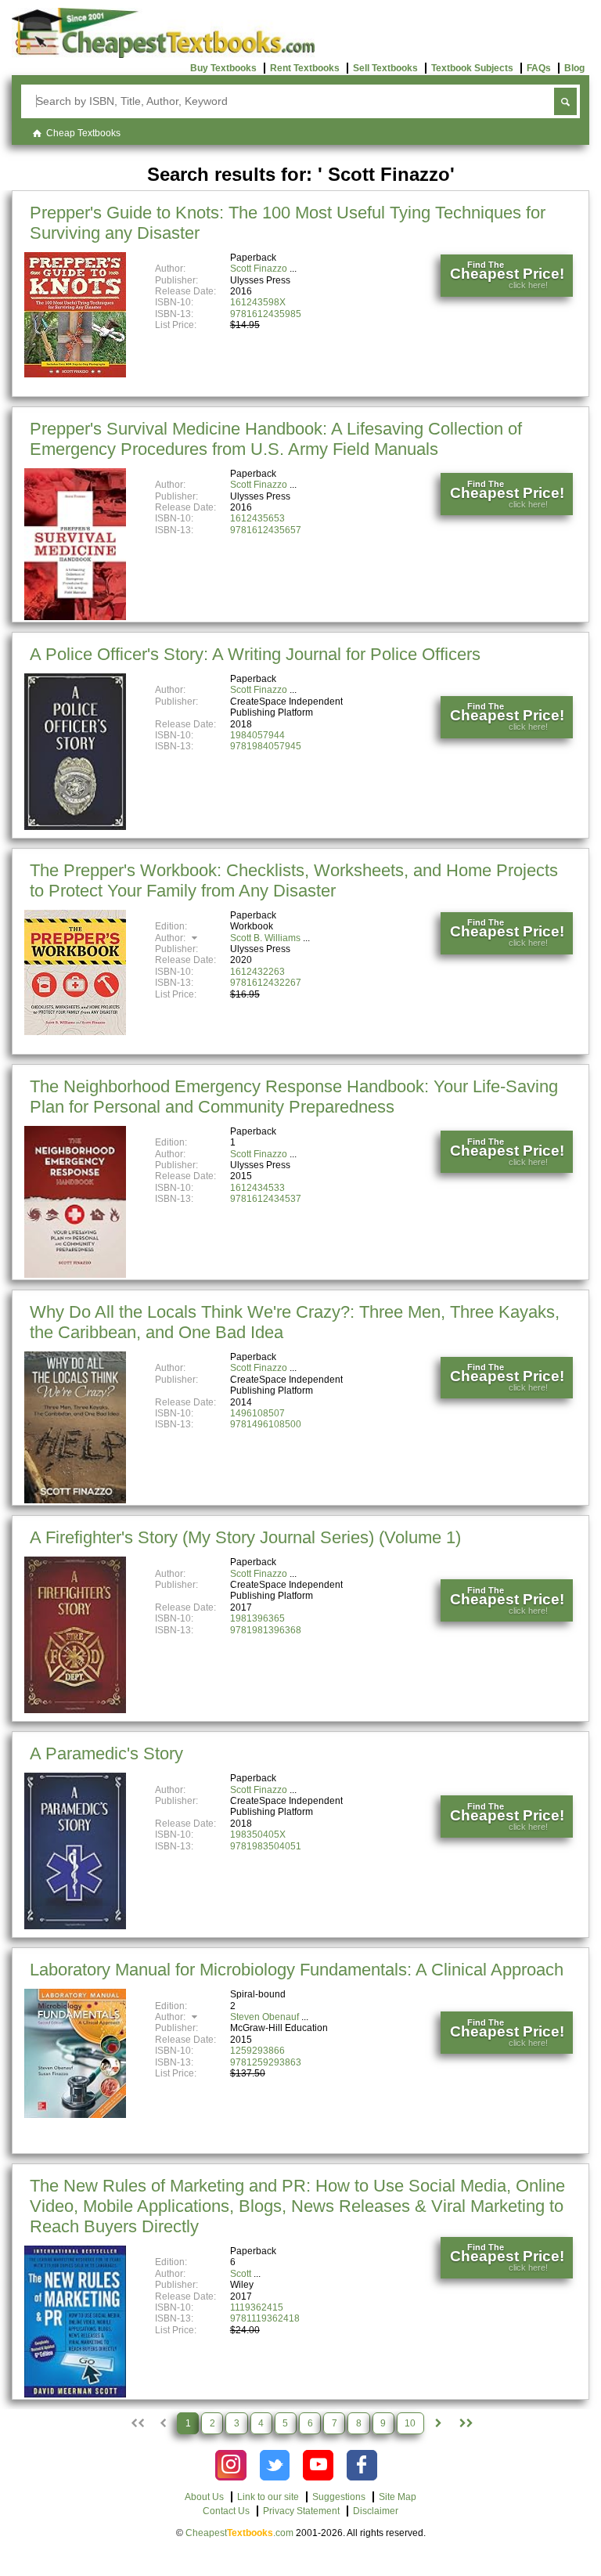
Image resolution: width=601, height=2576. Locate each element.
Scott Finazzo (259, 269)
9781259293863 (266, 2062)
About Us (204, 2497)
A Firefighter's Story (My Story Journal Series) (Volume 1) (245, 1537)
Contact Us (226, 2511)
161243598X (258, 302)
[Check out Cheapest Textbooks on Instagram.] (230, 2465)
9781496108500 (266, 1424)
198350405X (258, 1835)
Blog (574, 68)
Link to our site (268, 2497)
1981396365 (257, 1618)
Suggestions (339, 2497)
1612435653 (257, 518)
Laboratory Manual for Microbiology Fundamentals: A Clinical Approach (297, 1970)
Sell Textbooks (385, 68)
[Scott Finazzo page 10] (465, 2423)
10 (410, 2423)
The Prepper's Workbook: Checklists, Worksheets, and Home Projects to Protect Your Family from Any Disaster (294, 880)
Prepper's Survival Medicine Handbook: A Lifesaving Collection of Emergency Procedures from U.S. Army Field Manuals (276, 439)
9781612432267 (266, 983)
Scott (241, 2274)
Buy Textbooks (223, 68)
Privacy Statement (301, 2511)
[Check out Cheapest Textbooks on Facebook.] (362, 2465)
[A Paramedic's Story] (75, 1926)
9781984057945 (266, 746)
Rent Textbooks (305, 68)
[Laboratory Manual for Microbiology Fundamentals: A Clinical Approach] (75, 2115)
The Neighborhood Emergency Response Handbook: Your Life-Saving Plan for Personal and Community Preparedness (294, 1097)
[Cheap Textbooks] (163, 55)
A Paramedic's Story (106, 1753)
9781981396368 (266, 1630)
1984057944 (257, 735)
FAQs (539, 68)
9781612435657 (266, 530)
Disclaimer (376, 2511)
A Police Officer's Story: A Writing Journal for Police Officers (255, 654)
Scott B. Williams (265, 938)
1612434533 (257, 1188)
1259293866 (257, 2051)
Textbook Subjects (472, 68)
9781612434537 (266, 1199)
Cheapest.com (239, 2533)
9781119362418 (265, 2318)
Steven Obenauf (265, 2017)
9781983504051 (266, 1846)
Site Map (398, 2497)
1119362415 (257, 2307)
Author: (171, 938)
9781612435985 (266, 314)
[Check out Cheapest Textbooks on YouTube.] (318, 2465)
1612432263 (257, 972)
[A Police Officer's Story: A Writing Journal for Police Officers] (75, 827)
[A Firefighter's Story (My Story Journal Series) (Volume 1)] (75, 1710)
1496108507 (257, 1413)
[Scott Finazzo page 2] (438, 2423)
